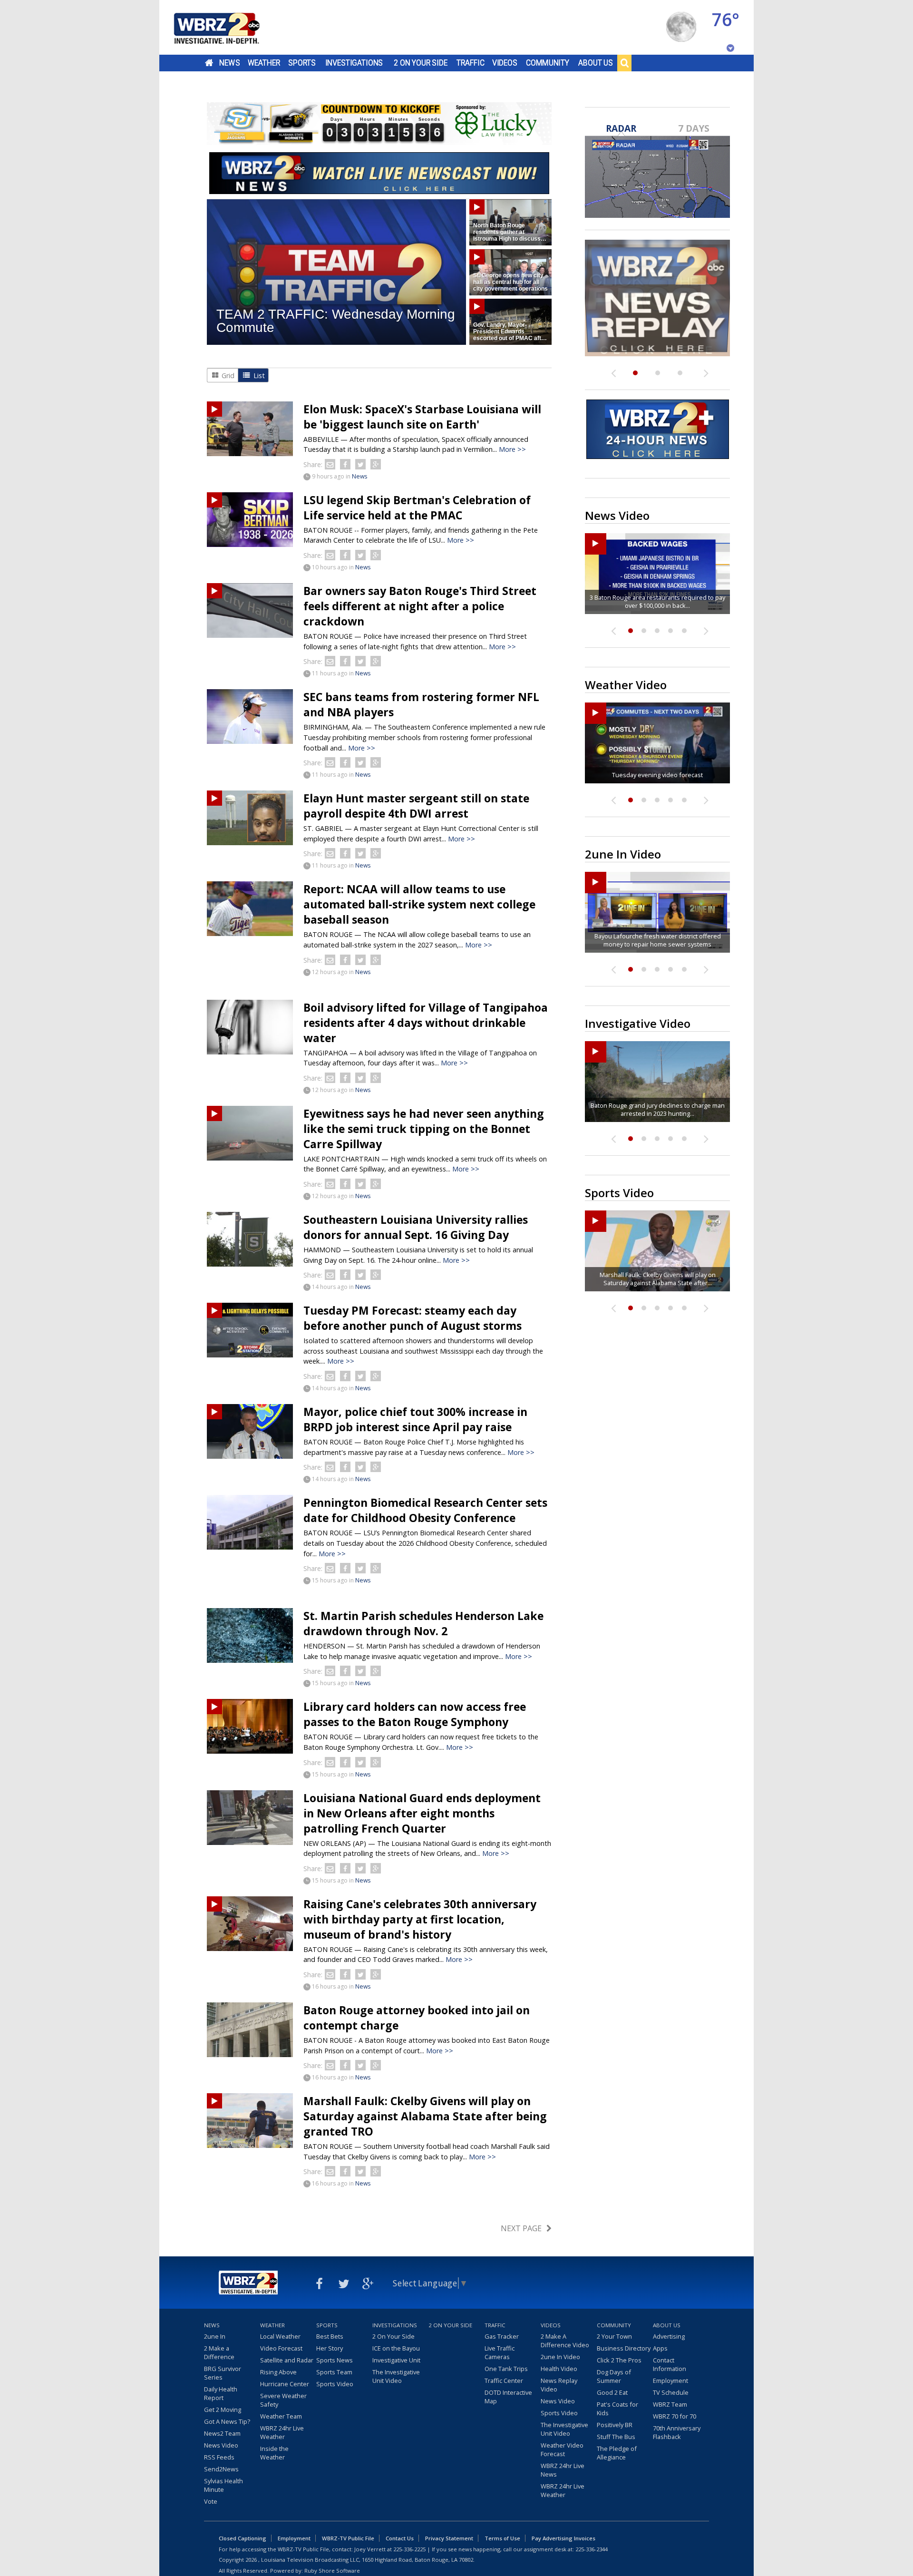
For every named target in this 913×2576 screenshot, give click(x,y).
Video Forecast (281, 2348)
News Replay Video (559, 2385)
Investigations (354, 63)
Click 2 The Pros (619, 2360)
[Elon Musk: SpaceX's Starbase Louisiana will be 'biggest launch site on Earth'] (250, 429)
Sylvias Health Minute (223, 2485)
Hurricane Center (285, 2384)
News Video (221, 2445)
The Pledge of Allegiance (617, 2453)
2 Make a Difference (219, 2352)
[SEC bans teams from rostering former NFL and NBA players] (250, 717)
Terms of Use (502, 2538)
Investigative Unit (396, 2360)
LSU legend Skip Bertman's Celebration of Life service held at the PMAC (417, 507)
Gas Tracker (502, 2336)
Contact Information (670, 2364)
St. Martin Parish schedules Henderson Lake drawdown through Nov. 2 (423, 1623)
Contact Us (400, 2538)
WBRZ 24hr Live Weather (282, 2432)
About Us (596, 63)
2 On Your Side (421, 63)
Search (624, 63)
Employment (670, 2381)
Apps (660, 2348)
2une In (215, 2336)
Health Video (559, 2369)
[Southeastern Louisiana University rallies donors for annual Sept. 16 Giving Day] (250, 1239)
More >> (512, 449)
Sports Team (334, 2372)
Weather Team (281, 2416)
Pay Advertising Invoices (563, 2538)
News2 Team (222, 2433)
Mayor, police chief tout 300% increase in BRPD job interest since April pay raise (415, 1419)
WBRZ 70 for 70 (675, 2416)
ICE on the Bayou (396, 2348)
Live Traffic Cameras (500, 2352)
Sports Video (335, 2384)
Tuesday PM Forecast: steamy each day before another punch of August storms (413, 1318)
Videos (505, 63)
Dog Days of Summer (614, 2376)
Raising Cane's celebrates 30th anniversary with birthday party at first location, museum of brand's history (420, 1919)
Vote (211, 2501)
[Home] (228, 27)
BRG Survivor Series (223, 2373)
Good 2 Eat (612, 2392)
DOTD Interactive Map (508, 2397)
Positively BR (615, 2425)
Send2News (221, 2469)
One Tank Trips (506, 2369)
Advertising (669, 2336)
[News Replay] (657, 298)
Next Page (521, 2228)
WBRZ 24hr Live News (563, 2470)
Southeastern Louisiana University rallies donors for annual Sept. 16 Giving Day (416, 1227)
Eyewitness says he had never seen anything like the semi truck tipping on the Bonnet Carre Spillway (424, 1129)
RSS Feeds (219, 2457)
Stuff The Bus (616, 2437)
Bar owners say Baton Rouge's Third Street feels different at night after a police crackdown (420, 606)
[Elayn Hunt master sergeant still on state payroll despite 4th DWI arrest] (250, 818)
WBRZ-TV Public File (348, 2538)
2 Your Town (614, 2336)
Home (209, 63)
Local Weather (280, 2336)
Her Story (330, 2348)
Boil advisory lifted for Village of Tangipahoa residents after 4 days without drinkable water (426, 1023)
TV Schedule (671, 2392)
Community (548, 63)
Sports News (335, 2360)
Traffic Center (504, 2381)
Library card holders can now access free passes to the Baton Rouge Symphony (415, 1714)
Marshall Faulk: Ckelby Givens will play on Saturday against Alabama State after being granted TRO (425, 2116)
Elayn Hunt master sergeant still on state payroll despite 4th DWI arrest (416, 806)
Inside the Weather (274, 2453)
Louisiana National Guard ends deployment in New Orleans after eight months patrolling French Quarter (422, 1813)
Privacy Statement (449, 2538)
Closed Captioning (243, 2538)
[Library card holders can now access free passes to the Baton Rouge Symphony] (250, 1726)
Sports (302, 63)
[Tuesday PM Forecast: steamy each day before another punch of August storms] (250, 1330)
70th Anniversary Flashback (677, 2432)
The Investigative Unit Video (396, 2376)
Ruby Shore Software (332, 2571)
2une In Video (560, 2357)
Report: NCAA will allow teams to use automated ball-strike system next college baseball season (419, 904)
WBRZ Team (670, 2404)
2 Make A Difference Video (565, 2341)
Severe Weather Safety (283, 2400)
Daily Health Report (221, 2393)
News (229, 63)
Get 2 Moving (223, 2410)
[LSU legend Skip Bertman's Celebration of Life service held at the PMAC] (250, 520)
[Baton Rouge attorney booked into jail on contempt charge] (250, 2030)
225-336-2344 (592, 2549)
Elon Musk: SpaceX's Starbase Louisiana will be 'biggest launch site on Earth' (422, 417)
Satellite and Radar (287, 2360)
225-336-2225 (409, 2549)
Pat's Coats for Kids (617, 2409)
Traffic (471, 63)
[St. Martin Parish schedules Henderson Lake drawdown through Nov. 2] (250, 1635)
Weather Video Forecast (562, 2449)
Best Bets (330, 2336)
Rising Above (278, 2372)
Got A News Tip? (227, 2421)
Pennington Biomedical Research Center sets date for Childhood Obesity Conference (425, 1510)
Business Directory (624, 2348)
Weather (264, 63)
